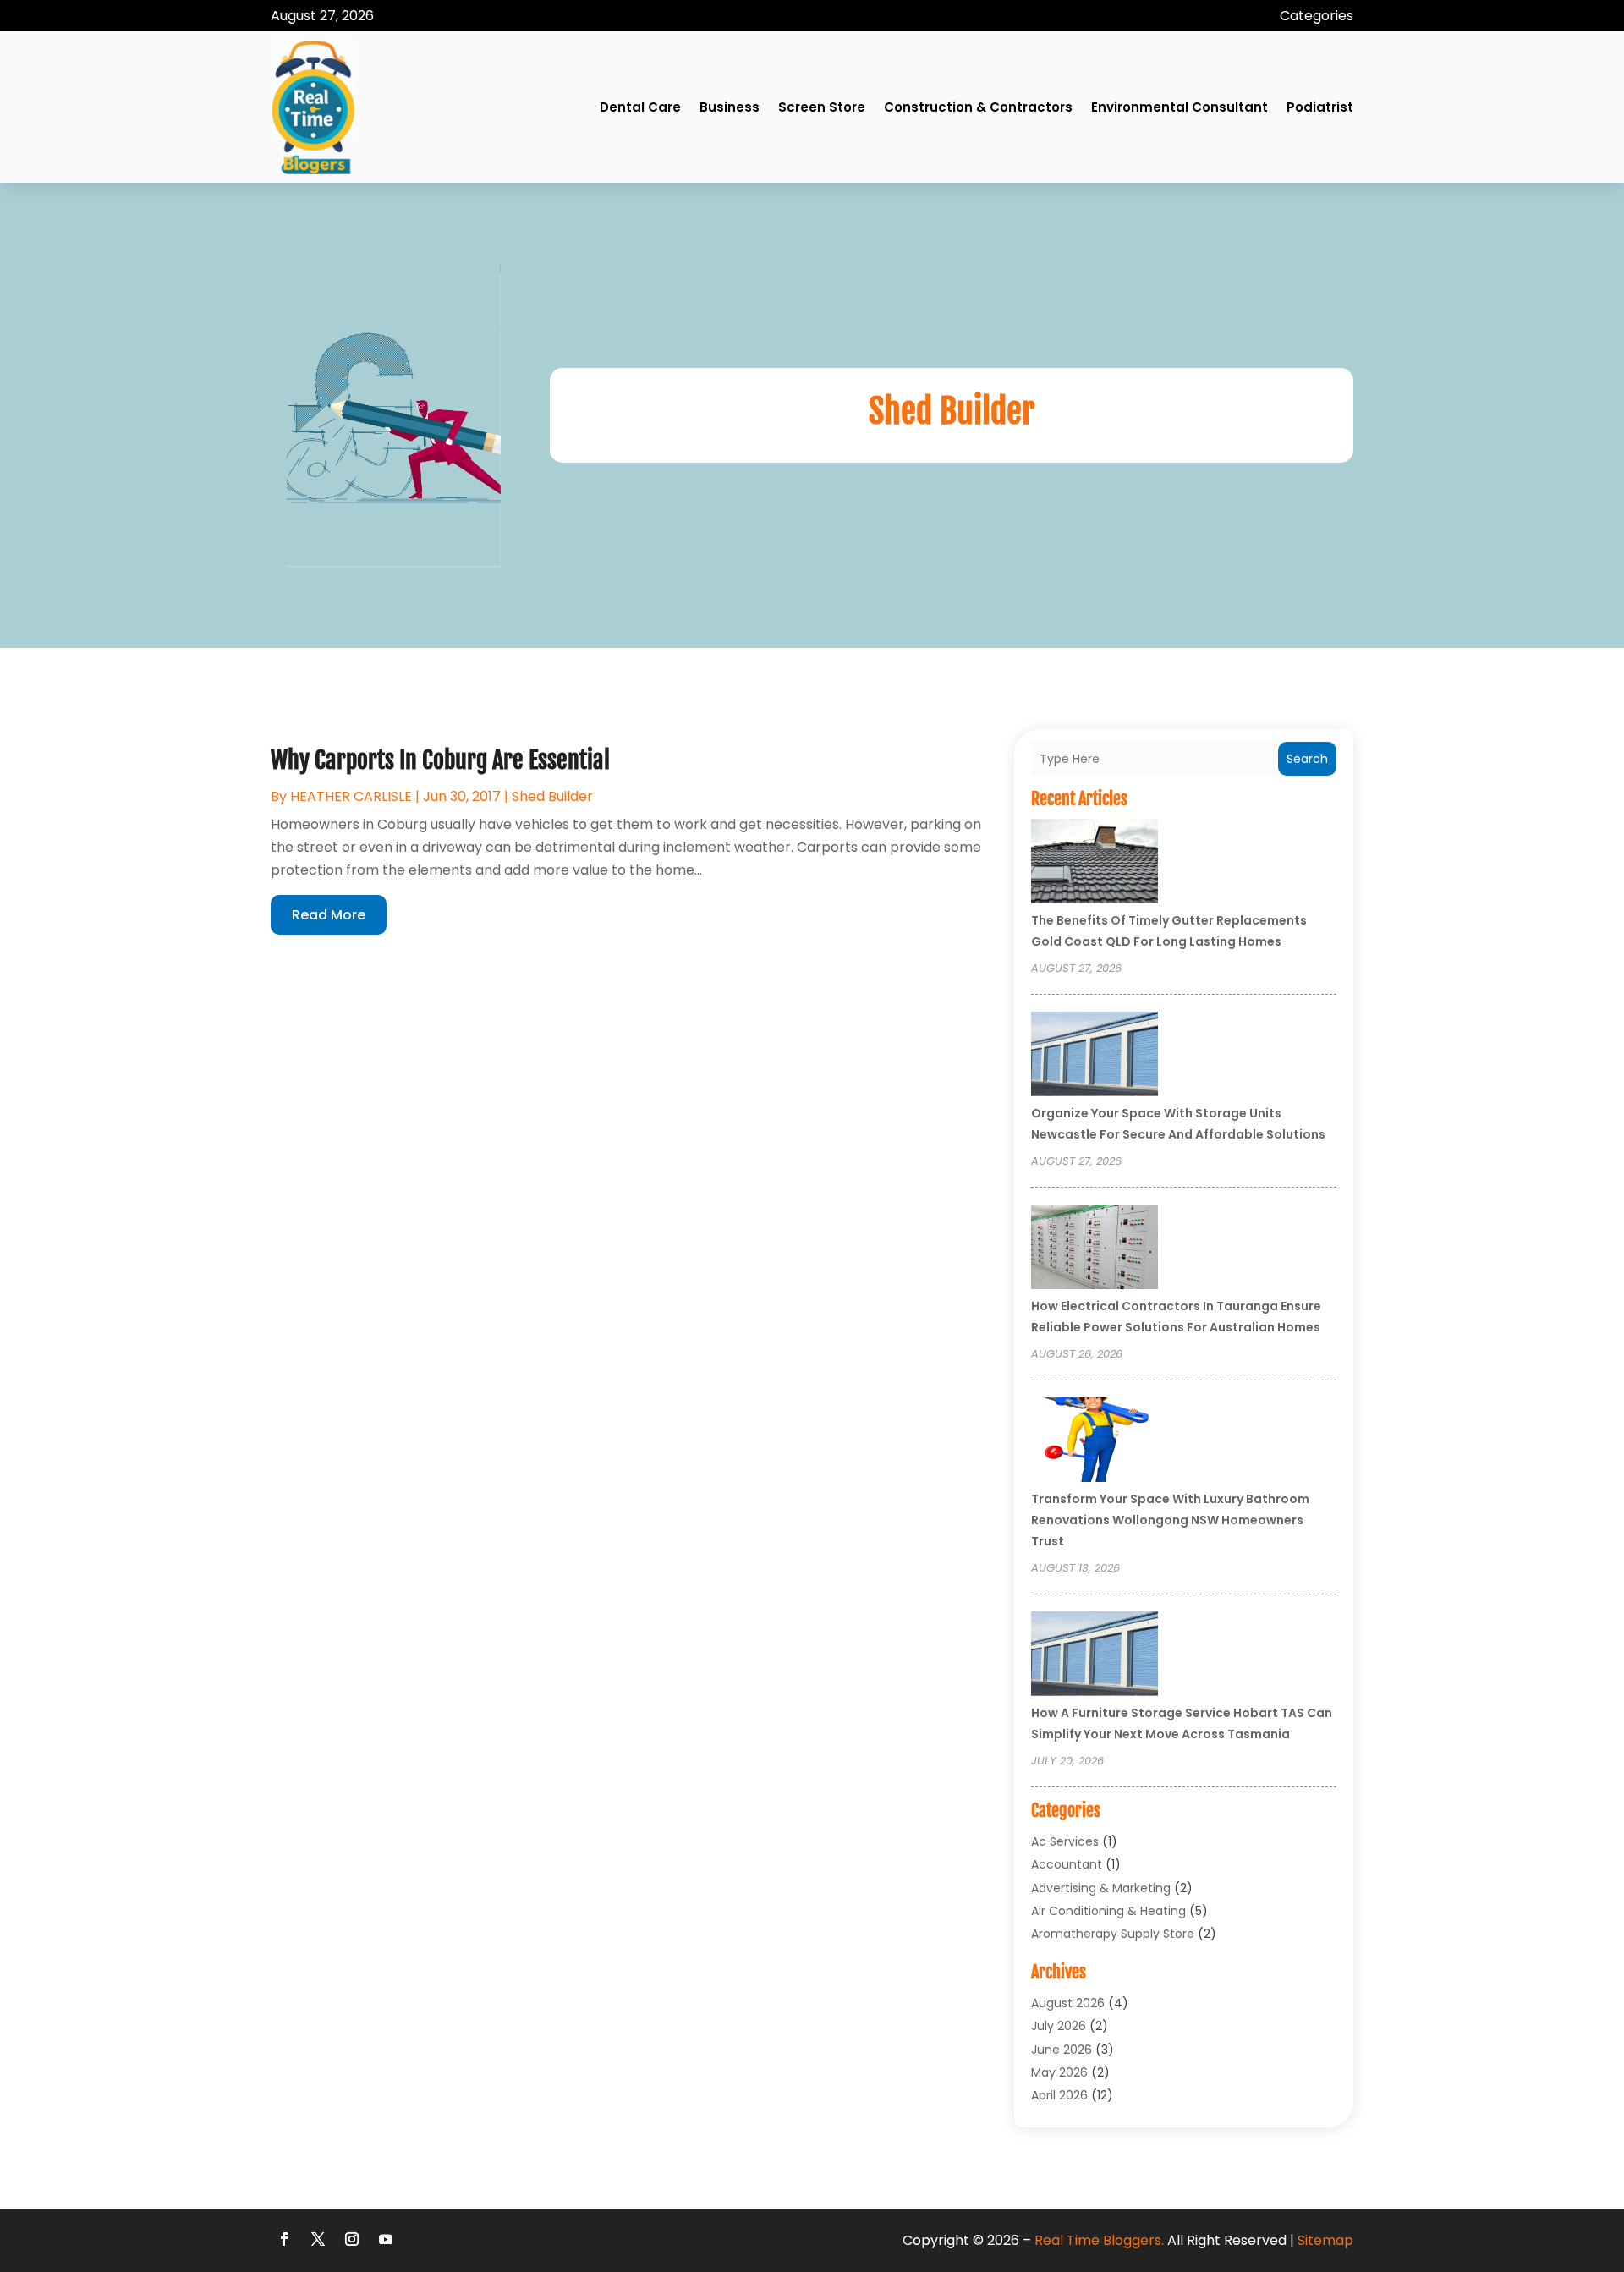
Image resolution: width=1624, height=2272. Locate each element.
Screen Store (822, 107)
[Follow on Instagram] (352, 2239)
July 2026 (1059, 2026)
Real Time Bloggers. (1099, 2240)
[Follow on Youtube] (386, 2239)
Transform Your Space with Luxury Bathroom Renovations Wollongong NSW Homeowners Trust (1170, 1520)
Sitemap (1325, 2240)
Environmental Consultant (1180, 107)
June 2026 (1062, 2050)
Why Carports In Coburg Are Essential (440, 760)
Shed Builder (552, 796)
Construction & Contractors (978, 107)
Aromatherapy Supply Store (1113, 1934)
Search (1307, 759)
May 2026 (1059, 2072)
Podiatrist (1320, 107)
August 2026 (1068, 2003)
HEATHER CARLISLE (351, 796)
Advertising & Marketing (1101, 1888)
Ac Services (1065, 1841)
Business (730, 107)
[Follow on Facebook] (284, 2239)
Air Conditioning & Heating (1108, 1911)
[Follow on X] (318, 2239)
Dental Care (640, 107)
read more (329, 915)
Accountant (1067, 1864)
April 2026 (1059, 2095)
